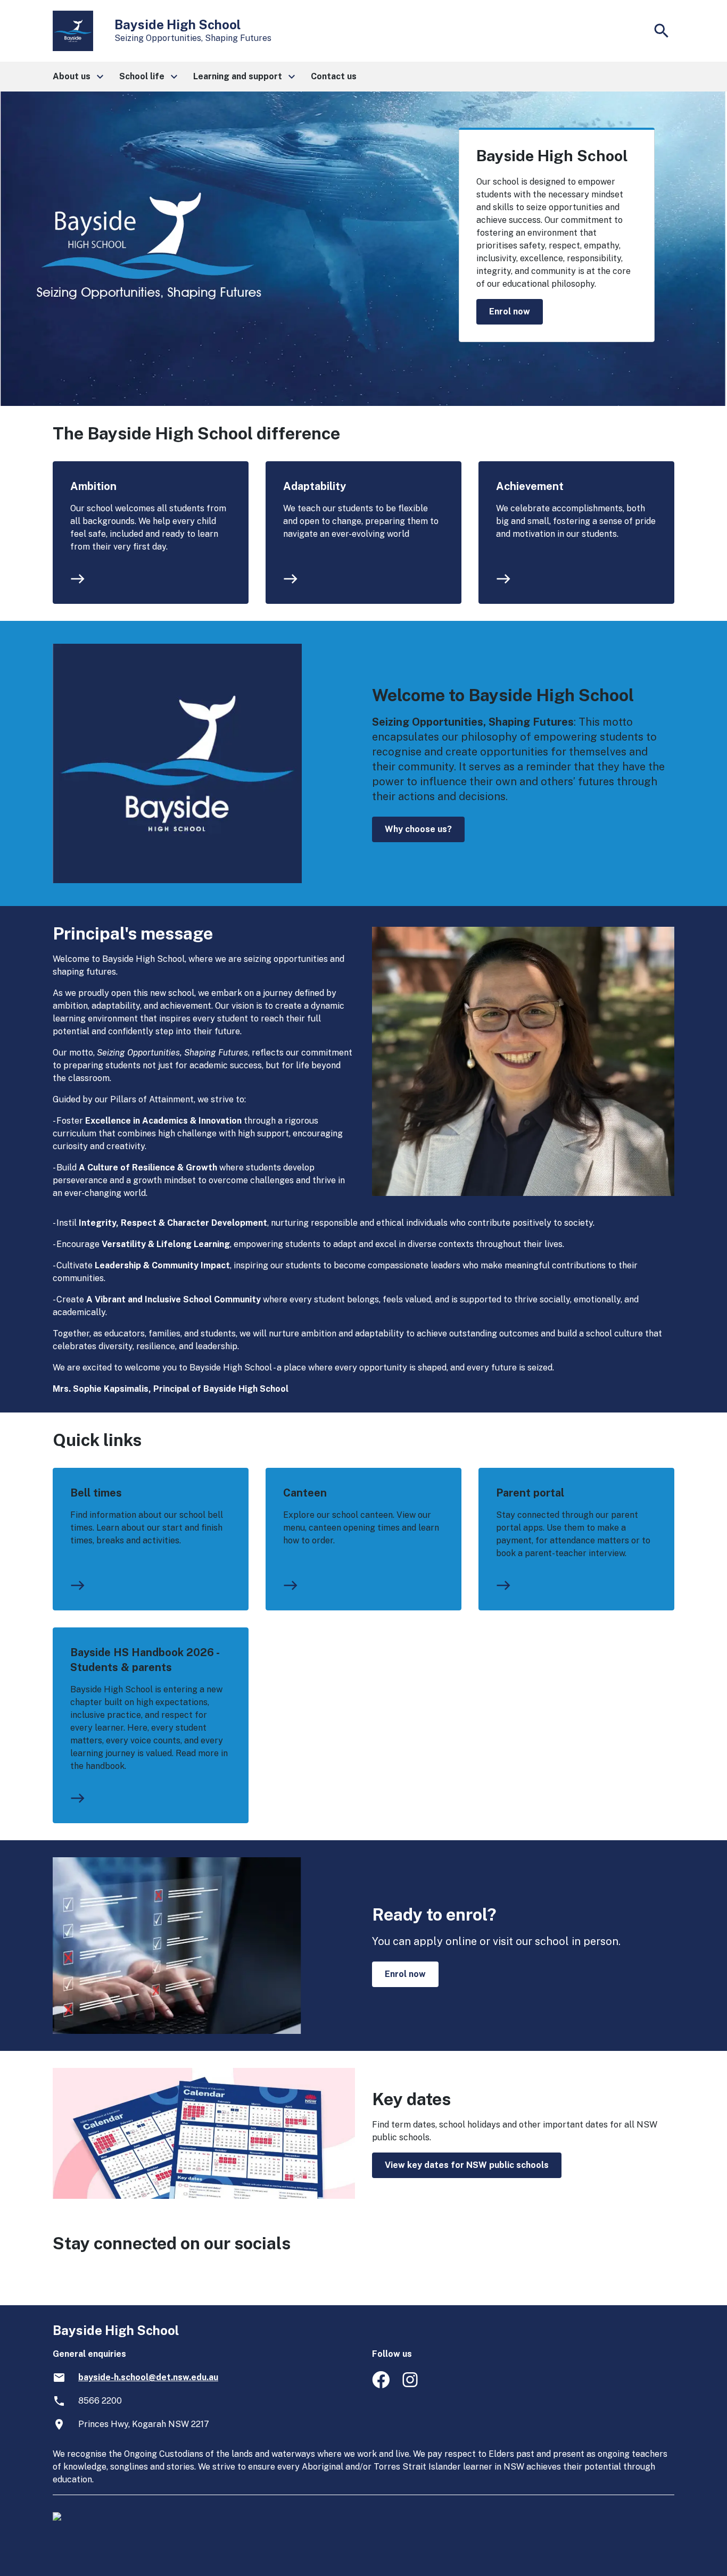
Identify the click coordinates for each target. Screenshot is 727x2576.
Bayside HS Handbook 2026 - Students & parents (144, 1660)
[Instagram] (411, 2385)
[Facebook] (381, 2385)
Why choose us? (418, 829)
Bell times (96, 1493)
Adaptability (315, 486)
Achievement (530, 486)
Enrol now (510, 311)
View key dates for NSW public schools (467, 2165)
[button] (77, 77)
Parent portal (530, 1493)
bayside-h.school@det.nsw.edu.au (148, 2377)
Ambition (93, 486)
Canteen (305, 1493)
